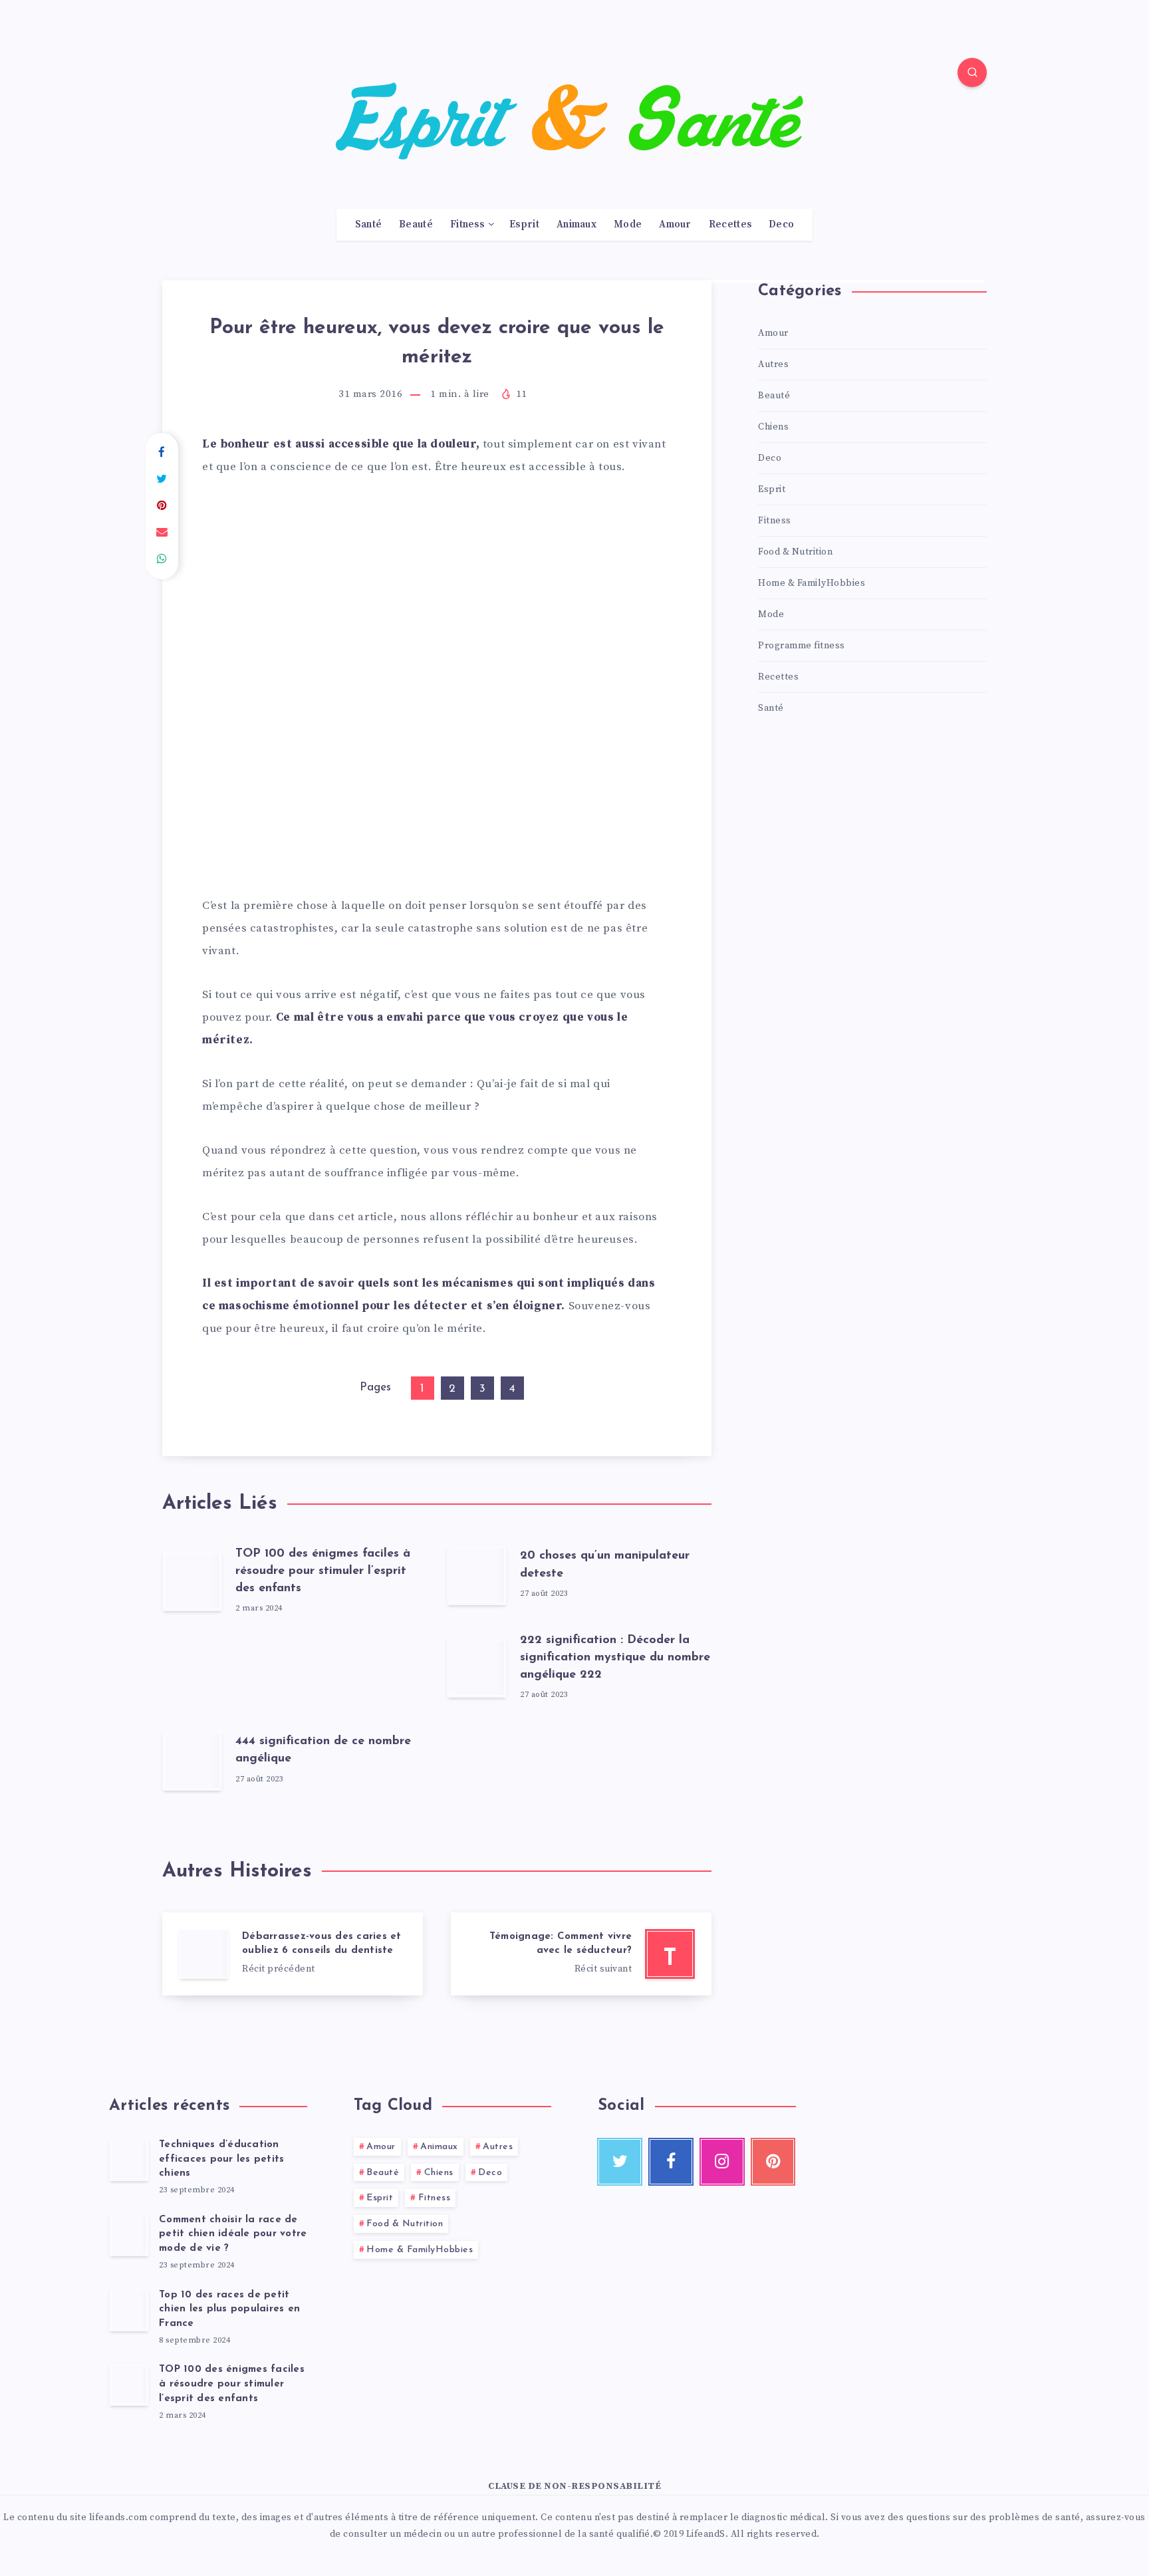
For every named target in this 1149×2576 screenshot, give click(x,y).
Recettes (730, 225)
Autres (773, 364)
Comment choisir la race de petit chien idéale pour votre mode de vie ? (233, 2235)
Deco (781, 225)
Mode (628, 225)
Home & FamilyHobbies (812, 583)
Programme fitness (802, 646)
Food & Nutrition (795, 552)
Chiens (773, 427)
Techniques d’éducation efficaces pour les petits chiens (221, 2159)
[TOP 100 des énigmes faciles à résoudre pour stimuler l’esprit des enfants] (129, 2384)
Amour (675, 225)
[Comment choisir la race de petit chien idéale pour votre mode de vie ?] (129, 2235)
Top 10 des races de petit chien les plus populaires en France (229, 2310)
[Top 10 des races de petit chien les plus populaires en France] (129, 2310)
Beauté (416, 225)
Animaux (576, 225)
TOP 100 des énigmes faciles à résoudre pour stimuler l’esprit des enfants (323, 1571)
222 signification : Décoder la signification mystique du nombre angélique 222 (615, 1658)
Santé (369, 225)
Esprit (524, 225)
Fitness (467, 225)
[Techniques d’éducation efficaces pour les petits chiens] (129, 2160)
